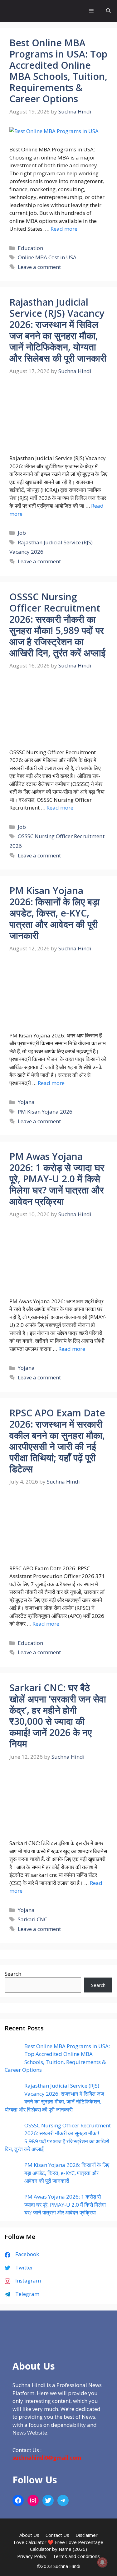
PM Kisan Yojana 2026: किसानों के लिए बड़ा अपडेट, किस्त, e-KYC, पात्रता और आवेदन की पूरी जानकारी (55, 913)
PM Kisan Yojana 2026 (45, 1112)
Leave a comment (39, 267)
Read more (64, 229)
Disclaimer (87, 2535)
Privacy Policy (32, 2556)
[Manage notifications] (102, 2562)
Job (22, 533)
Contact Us (57, 2535)
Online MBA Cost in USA (47, 257)
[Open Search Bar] (108, 11)
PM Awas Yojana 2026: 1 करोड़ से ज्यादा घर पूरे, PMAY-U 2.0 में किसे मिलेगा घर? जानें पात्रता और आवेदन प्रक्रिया (57, 1179)
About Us (29, 2535)
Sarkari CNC (32, 1919)
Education (30, 248)
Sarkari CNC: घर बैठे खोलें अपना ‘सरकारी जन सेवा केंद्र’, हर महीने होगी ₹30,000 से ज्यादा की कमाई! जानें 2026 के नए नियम (58, 1716)
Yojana (26, 1102)
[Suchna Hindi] (26, 11)
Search (13, 1974)
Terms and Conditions (76, 2556)
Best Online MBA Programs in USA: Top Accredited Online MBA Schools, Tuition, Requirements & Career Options (58, 71)
